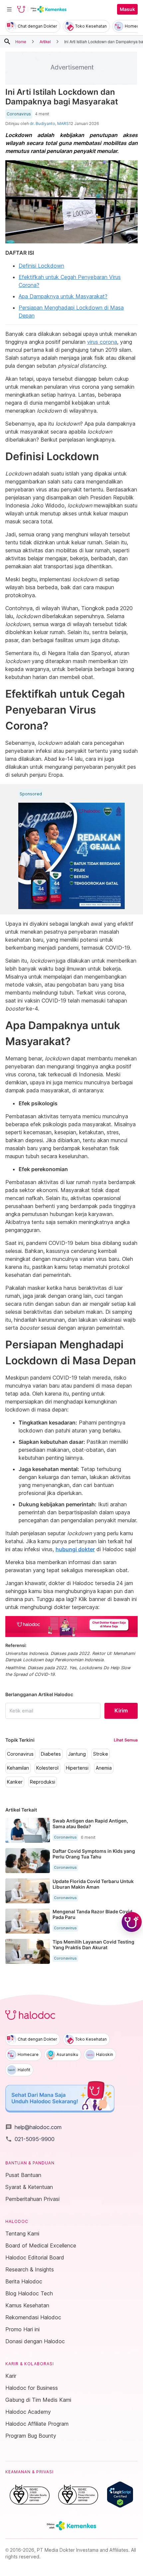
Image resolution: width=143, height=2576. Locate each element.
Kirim (121, 1710)
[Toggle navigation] (9, 9)
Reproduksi (43, 1782)
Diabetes (51, 1754)
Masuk (127, 9)
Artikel (45, 41)
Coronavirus (19, 114)
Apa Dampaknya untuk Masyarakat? (63, 296)
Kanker (15, 1782)
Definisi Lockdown (41, 266)
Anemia (104, 1768)
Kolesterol (47, 1768)
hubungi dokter (75, 1549)
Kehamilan (18, 1768)
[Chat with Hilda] (132, 1922)
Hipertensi (77, 1768)
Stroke (101, 1754)
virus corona (102, 342)
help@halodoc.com (33, 2127)
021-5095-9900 (30, 2139)
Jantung (77, 1754)
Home (21, 41)
